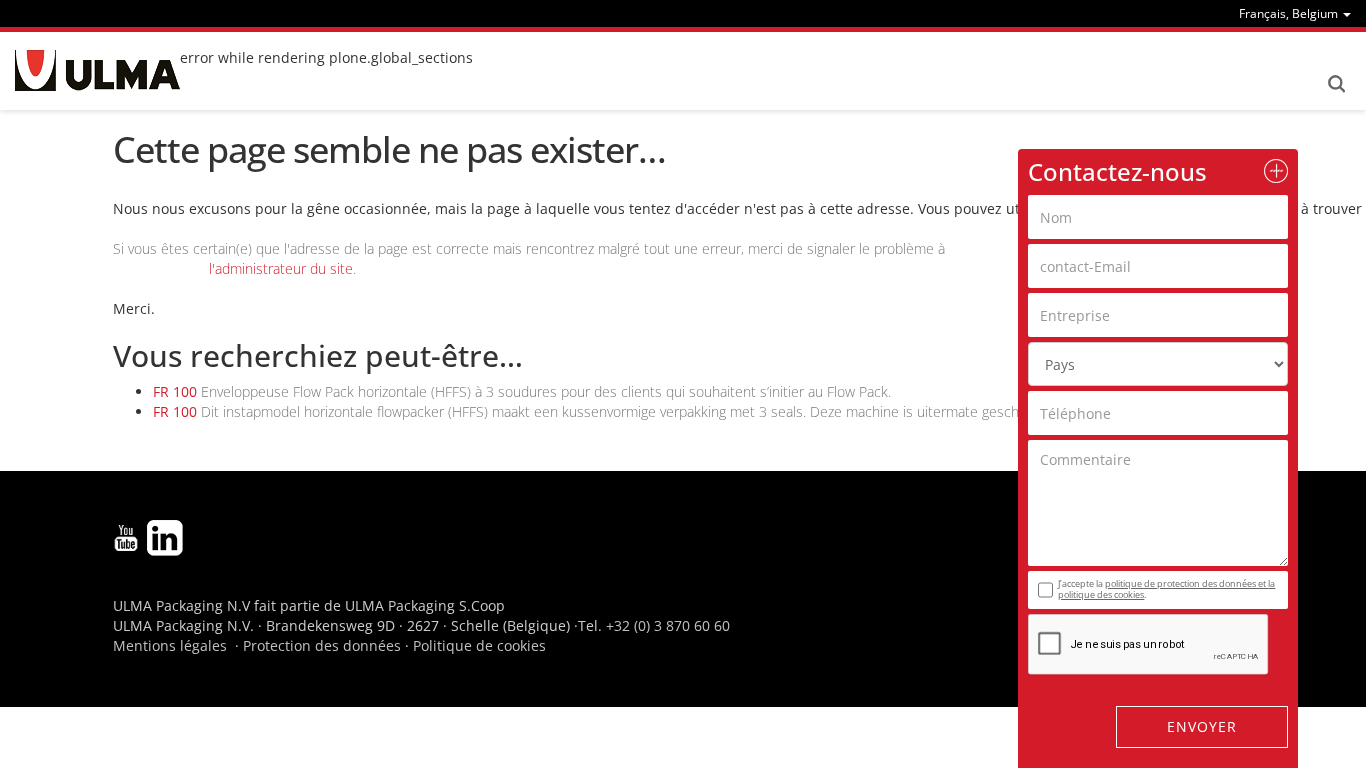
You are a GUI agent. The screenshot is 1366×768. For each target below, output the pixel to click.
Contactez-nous (1117, 171)
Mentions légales (170, 645)
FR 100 (175, 391)
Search (1336, 84)
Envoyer (1202, 726)
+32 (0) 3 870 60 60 (668, 625)
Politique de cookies (479, 645)
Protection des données (322, 645)
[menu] (1295, 13)
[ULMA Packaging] (97, 70)
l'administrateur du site (281, 268)
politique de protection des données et (1186, 583)
